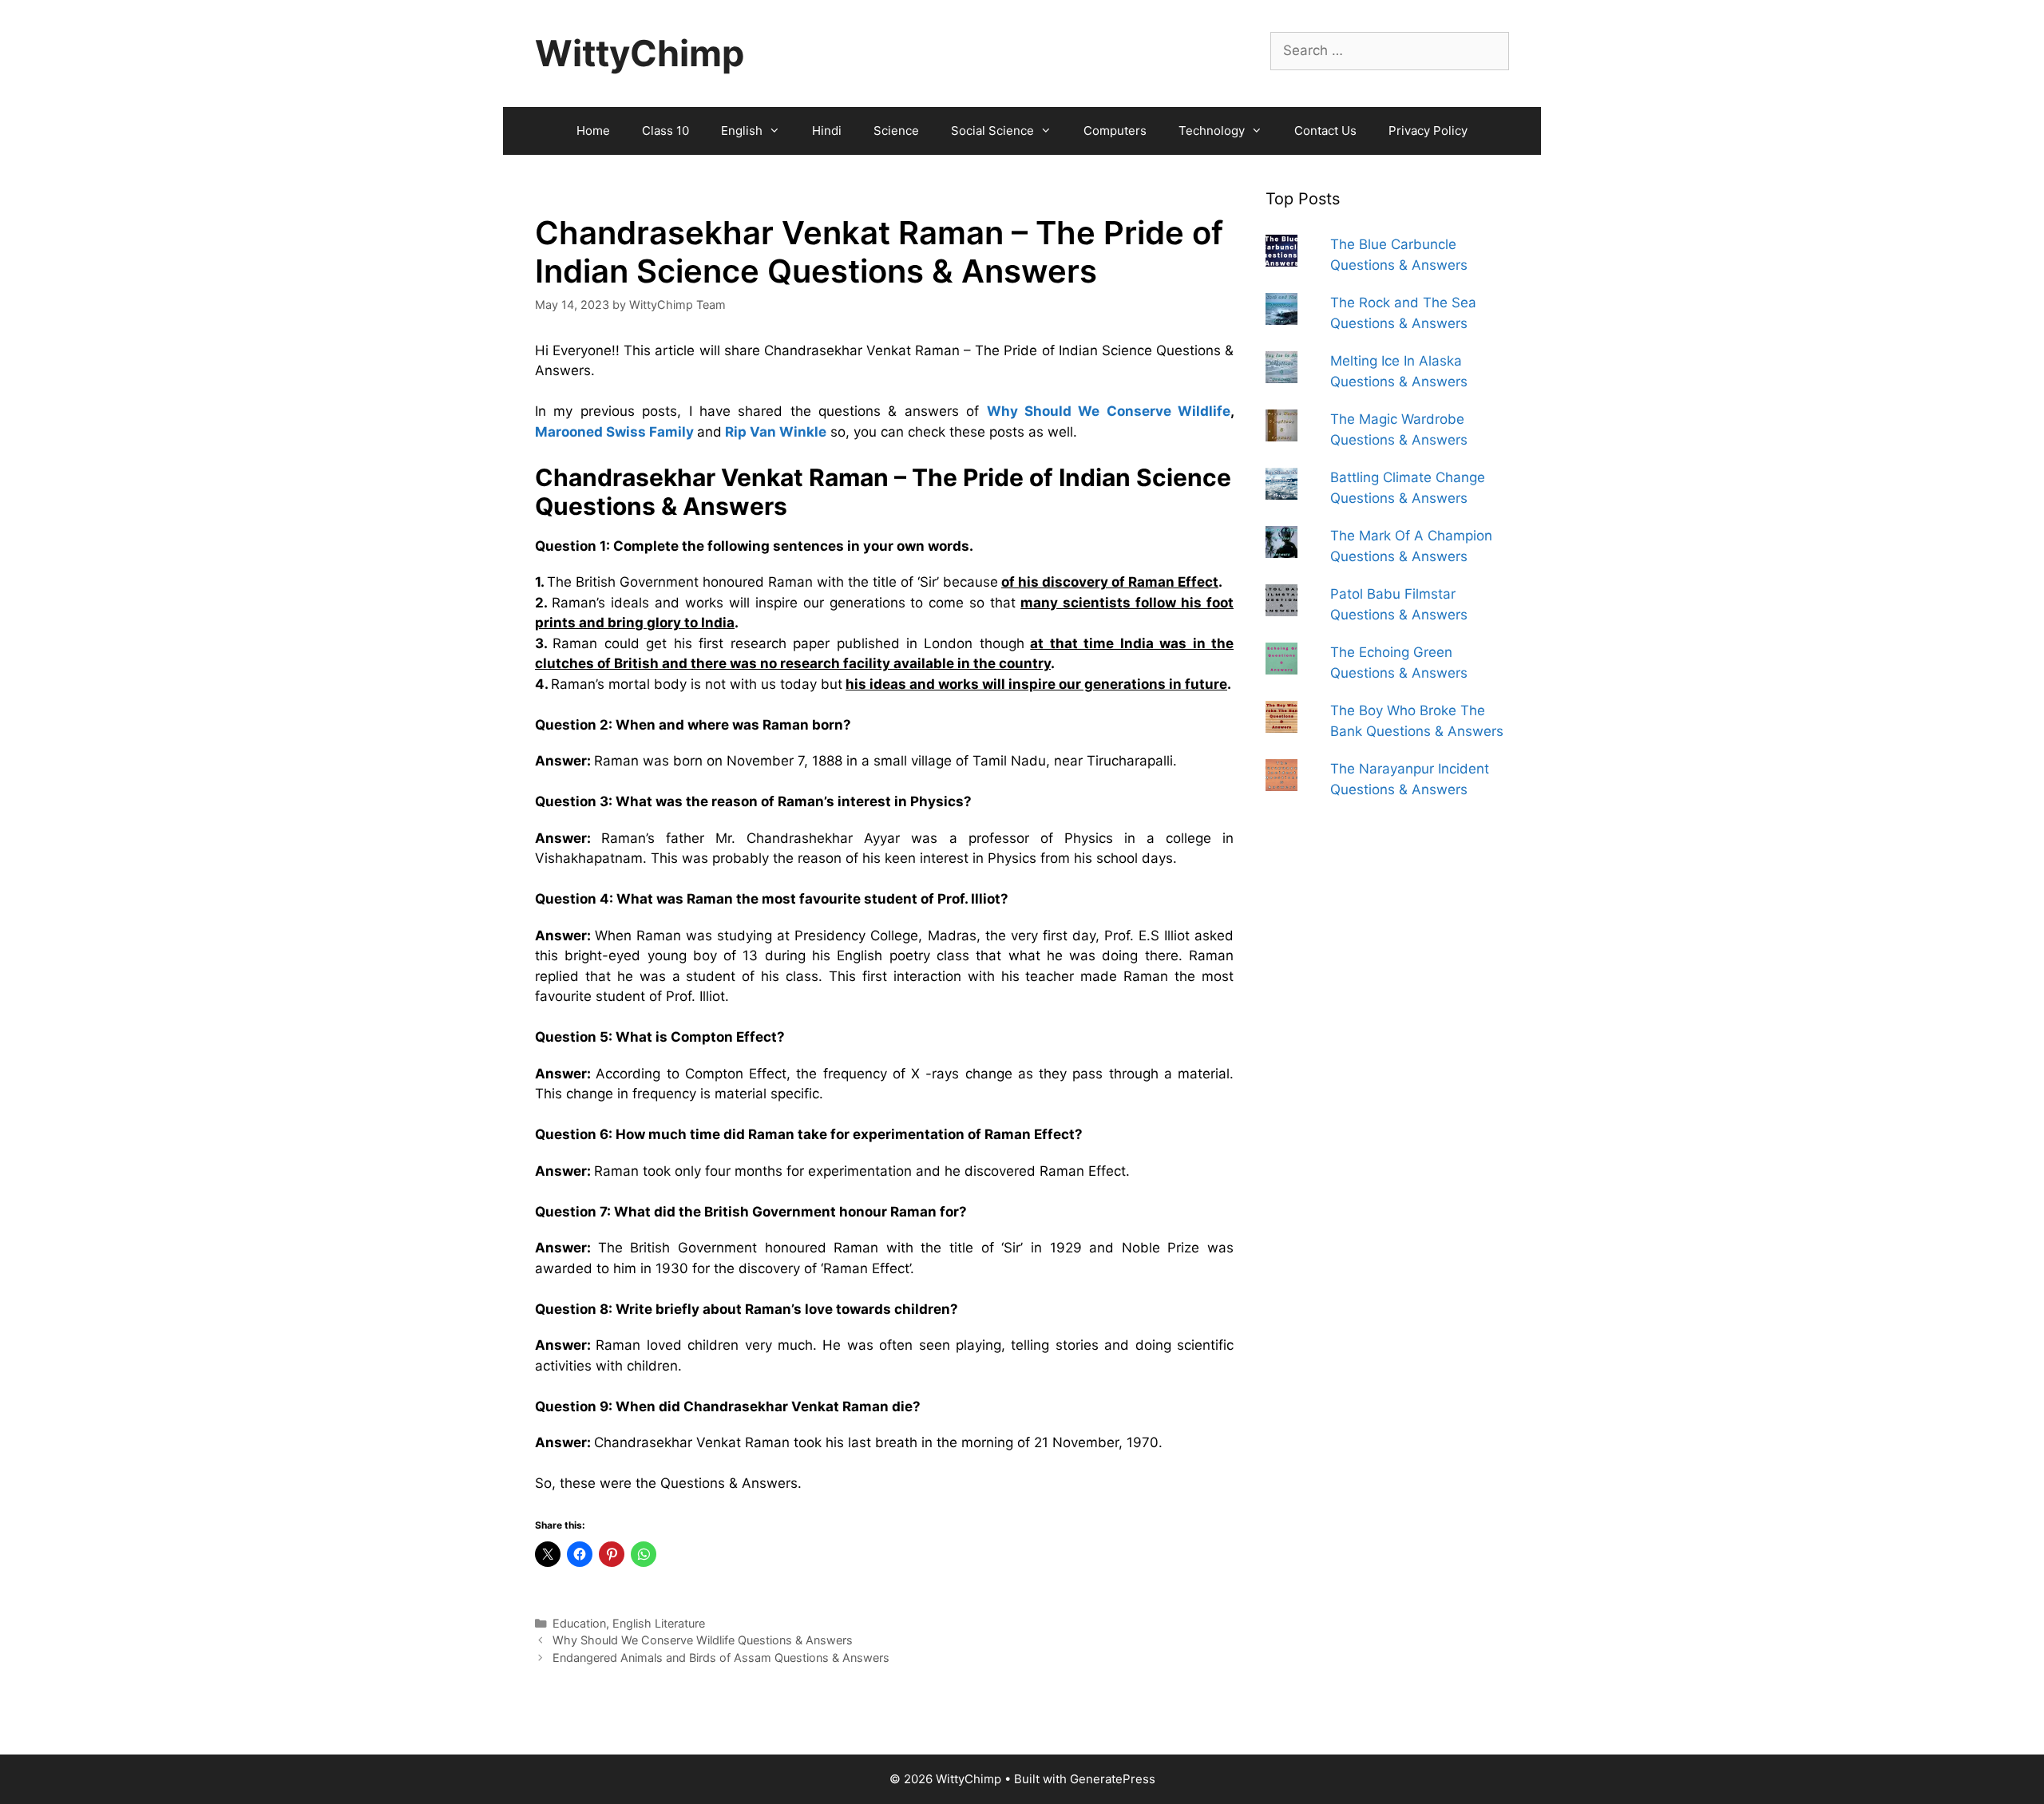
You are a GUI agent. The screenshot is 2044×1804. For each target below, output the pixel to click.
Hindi (827, 131)
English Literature (659, 1623)
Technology (1212, 131)
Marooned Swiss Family (614, 432)
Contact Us (1325, 131)
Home (593, 131)
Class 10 (665, 131)
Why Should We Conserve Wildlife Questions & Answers (703, 1640)
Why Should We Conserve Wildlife (1109, 411)
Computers (1115, 131)
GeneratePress (1113, 1779)
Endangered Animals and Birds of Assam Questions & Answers (721, 1658)
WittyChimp (640, 53)
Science (896, 131)
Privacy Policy (1428, 131)
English (742, 131)
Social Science (992, 131)
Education (579, 1623)
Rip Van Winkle (776, 432)
